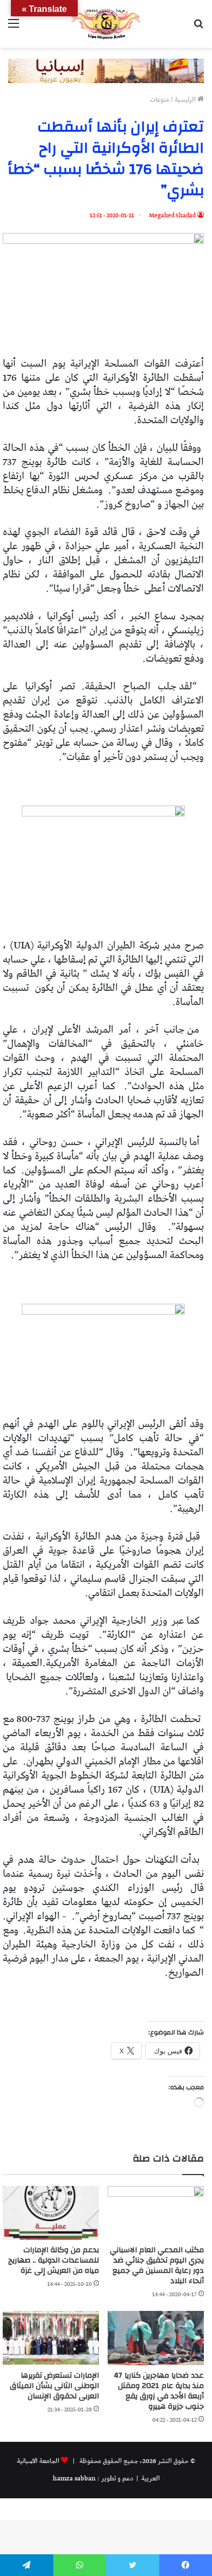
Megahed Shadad (172, 215)
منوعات (160, 100)
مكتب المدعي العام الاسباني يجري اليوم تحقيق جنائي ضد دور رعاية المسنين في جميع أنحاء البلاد (157, 2266)
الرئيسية (186, 100)
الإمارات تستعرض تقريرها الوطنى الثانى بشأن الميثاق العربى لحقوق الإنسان (54, 2386)
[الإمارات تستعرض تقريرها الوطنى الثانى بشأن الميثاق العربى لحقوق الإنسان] (51, 2338)
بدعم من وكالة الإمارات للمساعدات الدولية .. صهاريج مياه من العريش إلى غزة (54, 2260)
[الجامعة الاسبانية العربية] (106, 24)
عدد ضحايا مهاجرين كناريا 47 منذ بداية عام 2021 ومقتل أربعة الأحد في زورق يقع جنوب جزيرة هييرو (159, 2391)
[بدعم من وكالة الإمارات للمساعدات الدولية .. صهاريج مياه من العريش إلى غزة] (51, 2213)
